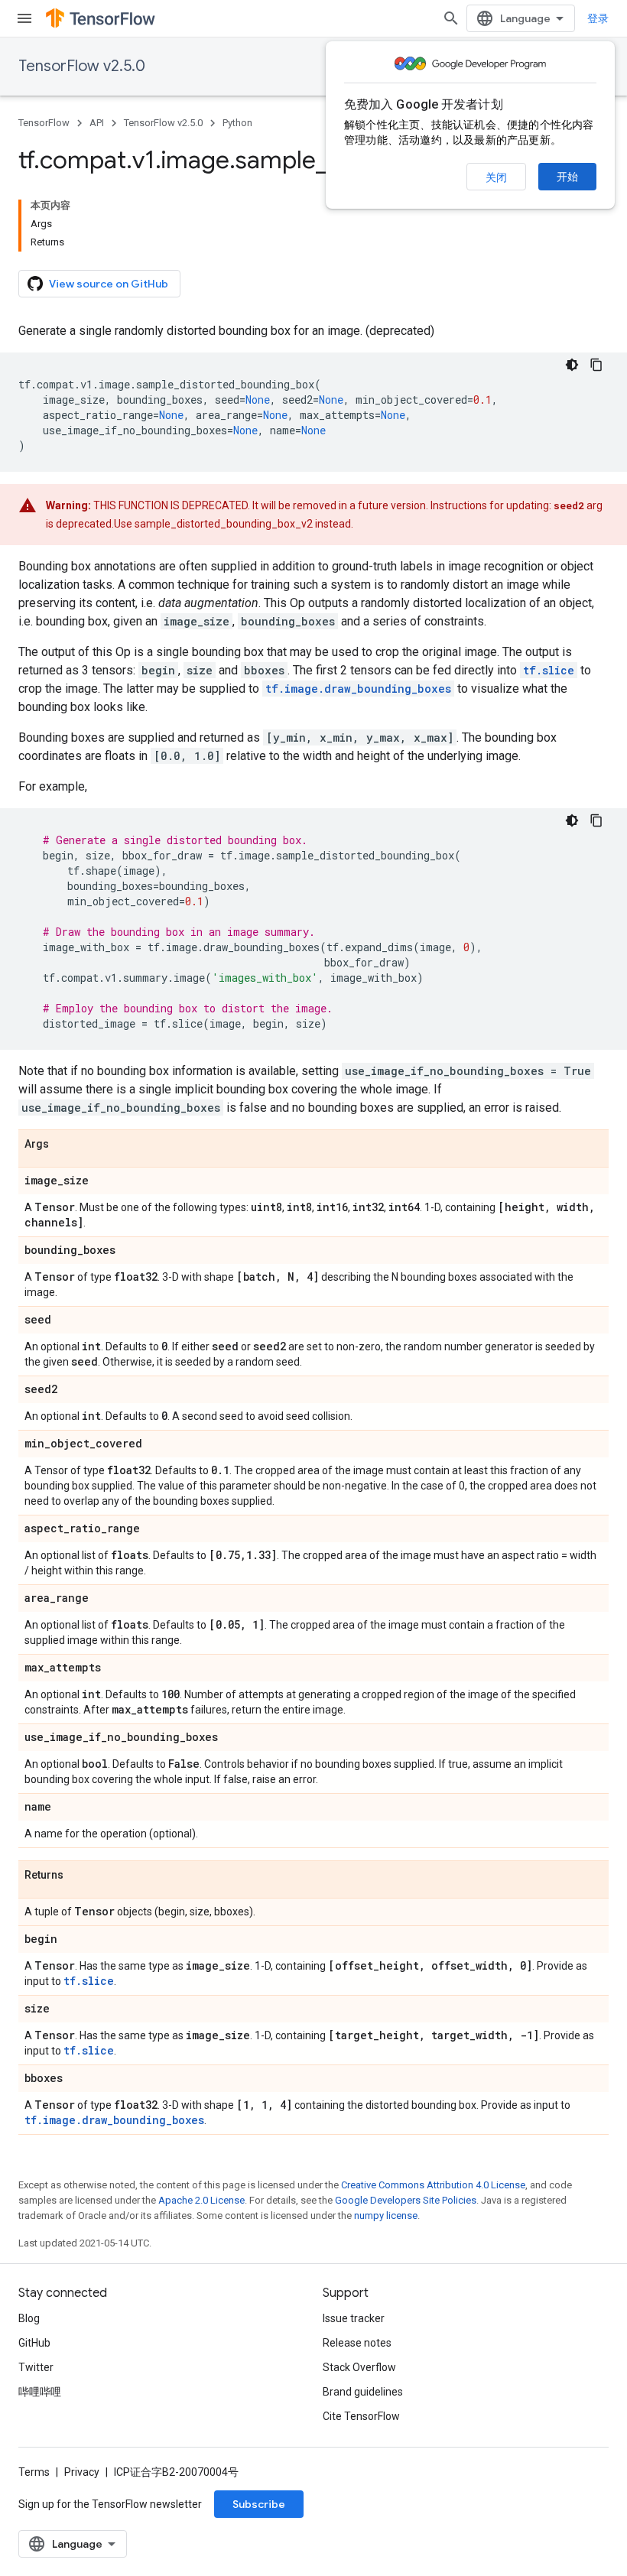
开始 (567, 177)
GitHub (34, 2343)
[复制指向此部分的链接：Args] (64, 1145)
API (97, 123)
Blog (29, 2318)
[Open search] (451, 18)
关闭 (496, 177)
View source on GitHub (109, 284)
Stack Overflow (359, 2367)
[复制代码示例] (596, 365)
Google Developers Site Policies (406, 2200)
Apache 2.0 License (201, 2200)
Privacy (82, 2472)
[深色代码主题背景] (572, 365)
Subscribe (259, 2504)
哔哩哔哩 (40, 2392)
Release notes (357, 2343)
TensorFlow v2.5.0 (82, 66)
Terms (34, 2472)
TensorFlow (44, 123)
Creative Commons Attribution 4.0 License (433, 2185)
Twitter (36, 2367)
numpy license (386, 2215)
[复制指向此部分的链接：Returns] (79, 1876)
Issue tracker (354, 2318)
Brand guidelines (363, 2392)
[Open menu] (24, 18)
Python (237, 123)
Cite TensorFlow (361, 2416)
